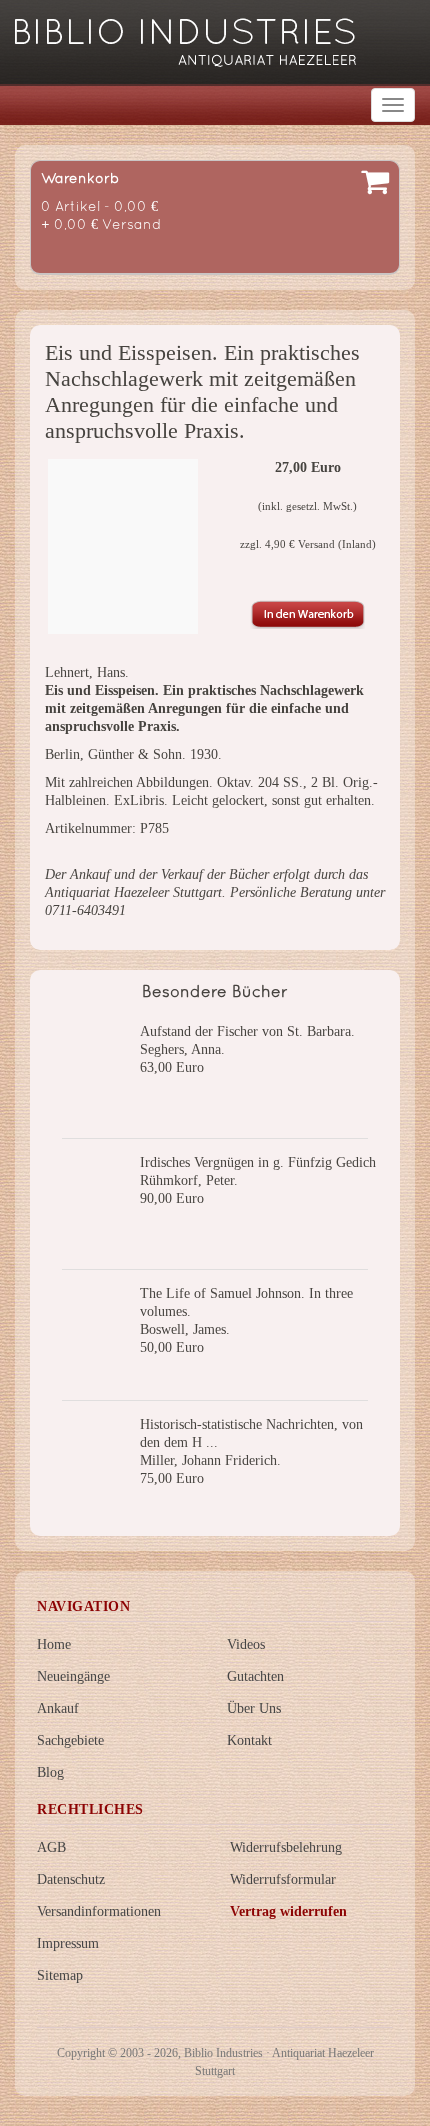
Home (54, 1644)
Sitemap (60, 1975)
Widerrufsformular (283, 1879)
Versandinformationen (99, 1911)
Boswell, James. (185, 1329)
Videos (246, 1644)
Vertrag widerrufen (288, 1911)
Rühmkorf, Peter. (189, 1180)
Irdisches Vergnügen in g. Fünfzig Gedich (258, 1162)
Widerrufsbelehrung (286, 1847)
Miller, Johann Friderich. (210, 1460)
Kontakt (249, 1740)
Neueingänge (73, 1676)
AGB (51, 1847)
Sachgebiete (70, 1740)
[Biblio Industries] (185, 33)
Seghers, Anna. (182, 1049)
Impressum (68, 1943)
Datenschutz (71, 1879)
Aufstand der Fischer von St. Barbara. (247, 1031)
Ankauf (58, 1708)
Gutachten (255, 1676)
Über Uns (254, 1708)
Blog (50, 1772)
